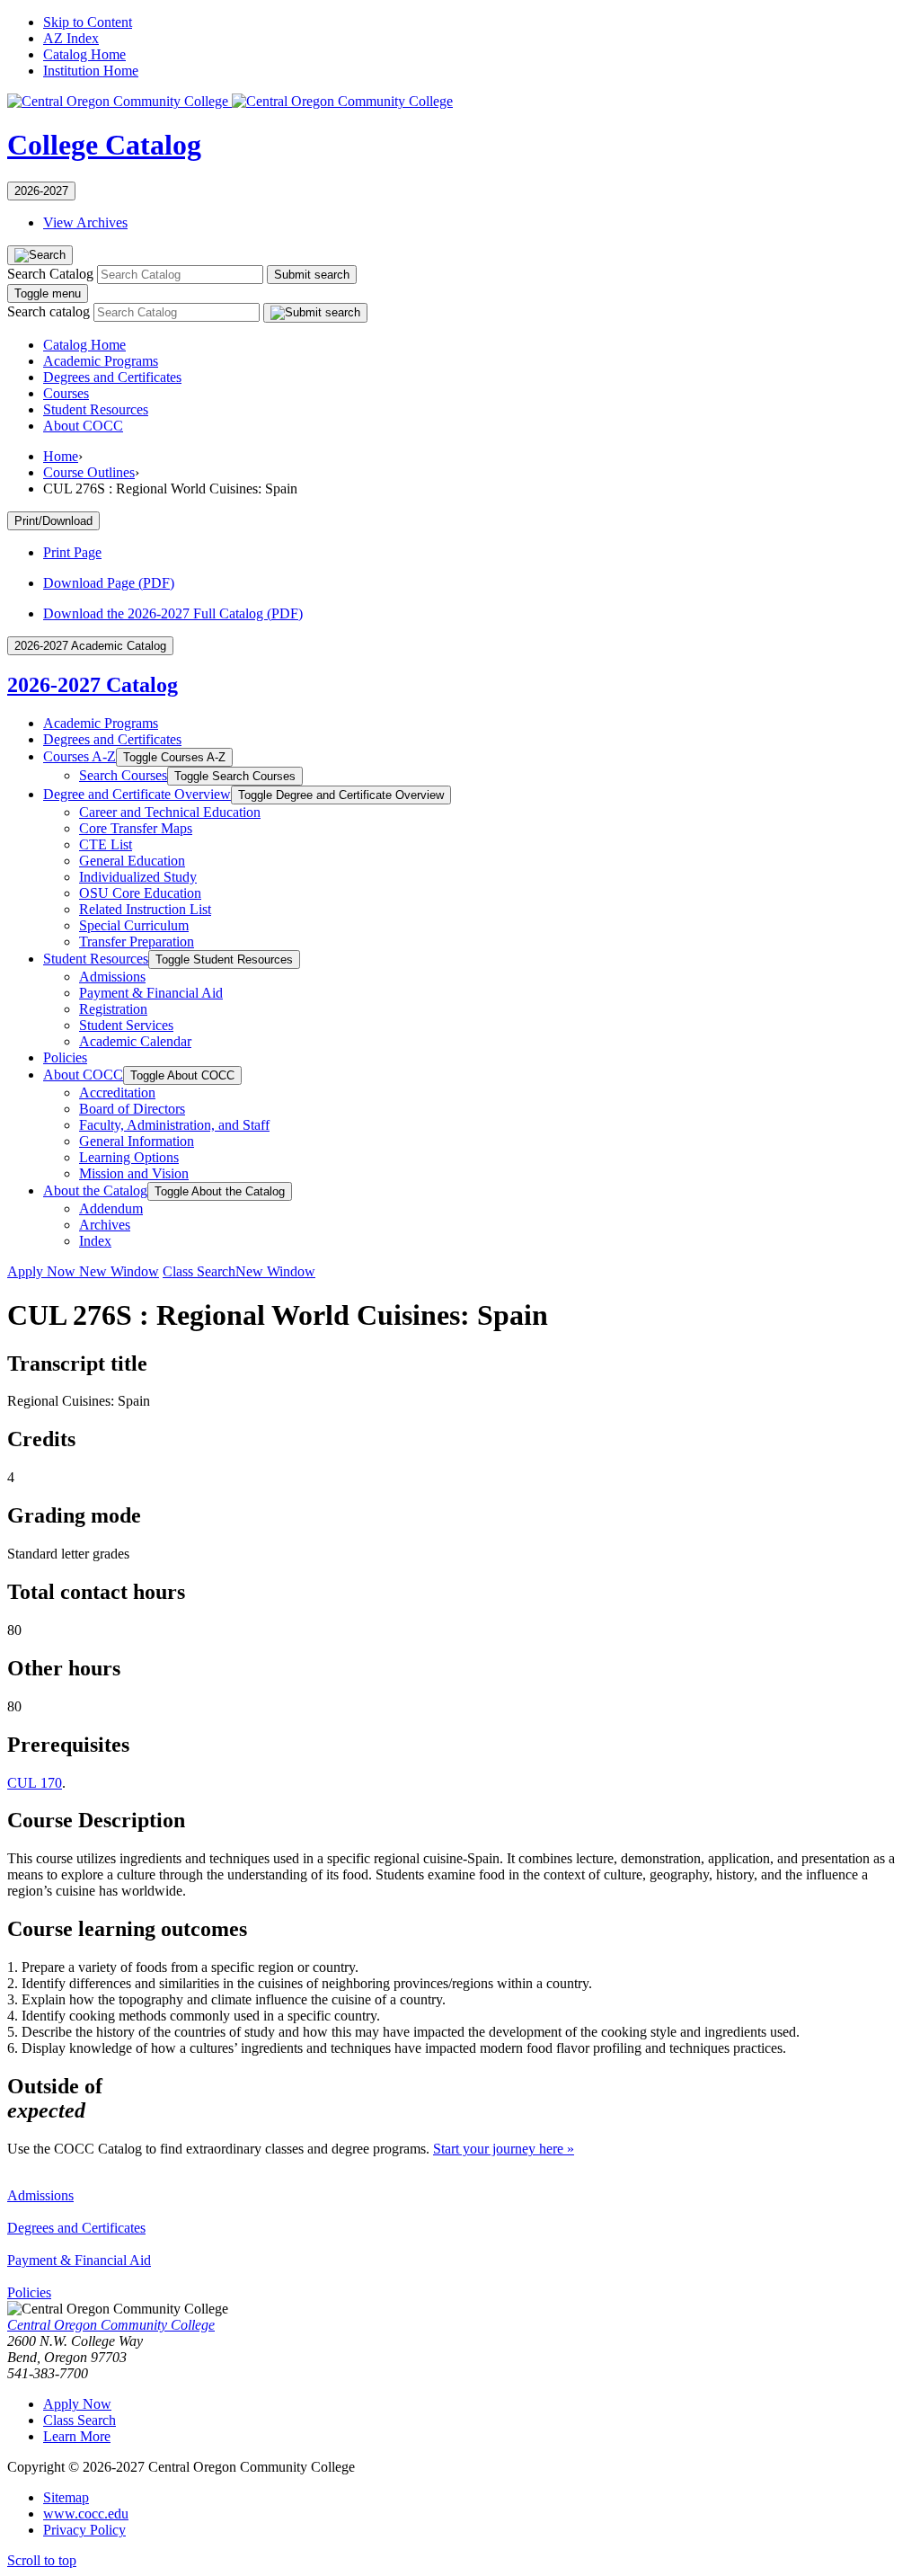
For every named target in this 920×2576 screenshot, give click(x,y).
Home (61, 456)
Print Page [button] (72, 552)
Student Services (126, 1025)
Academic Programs (101, 361)
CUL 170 (35, 1783)
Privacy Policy (84, 2530)
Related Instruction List (145, 909)
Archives (105, 1225)
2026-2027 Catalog (93, 685)
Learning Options (129, 1157)
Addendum (111, 1208)
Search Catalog (50, 274)
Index (95, 1241)
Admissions (112, 977)
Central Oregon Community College (111, 2325)
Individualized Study (138, 877)
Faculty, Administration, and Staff (174, 1125)
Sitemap (66, 2497)
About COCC (83, 426)
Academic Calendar (135, 1041)
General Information (137, 1141)
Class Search (239, 1271)
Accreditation (117, 1093)
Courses (66, 393)
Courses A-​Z (80, 756)
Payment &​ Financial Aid (151, 993)
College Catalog (104, 145)
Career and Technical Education (170, 812)
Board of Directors (132, 1109)
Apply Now (83, 1271)
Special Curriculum (134, 925)
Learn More (77, 2436)
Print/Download (53, 521)
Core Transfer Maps (136, 828)
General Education (132, 861)
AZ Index (71, 38)
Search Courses (123, 775)
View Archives (85, 222)
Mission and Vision (134, 1173)
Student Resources (96, 409)
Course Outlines (89, 472)
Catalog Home (84, 54)
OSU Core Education (140, 893)
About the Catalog (95, 1190)
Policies (65, 1057)
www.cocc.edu (86, 2514)
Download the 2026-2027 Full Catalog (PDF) (173, 613)
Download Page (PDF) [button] (109, 583)
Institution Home (91, 71)
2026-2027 (41, 191)
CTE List (106, 844)
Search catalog (49, 311)
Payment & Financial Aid (79, 2260)
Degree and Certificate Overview (137, 794)
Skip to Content (88, 22)
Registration (113, 1009)
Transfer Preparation (137, 942)
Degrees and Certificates (112, 377)
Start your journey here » (504, 2149)
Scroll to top (42, 2560)
